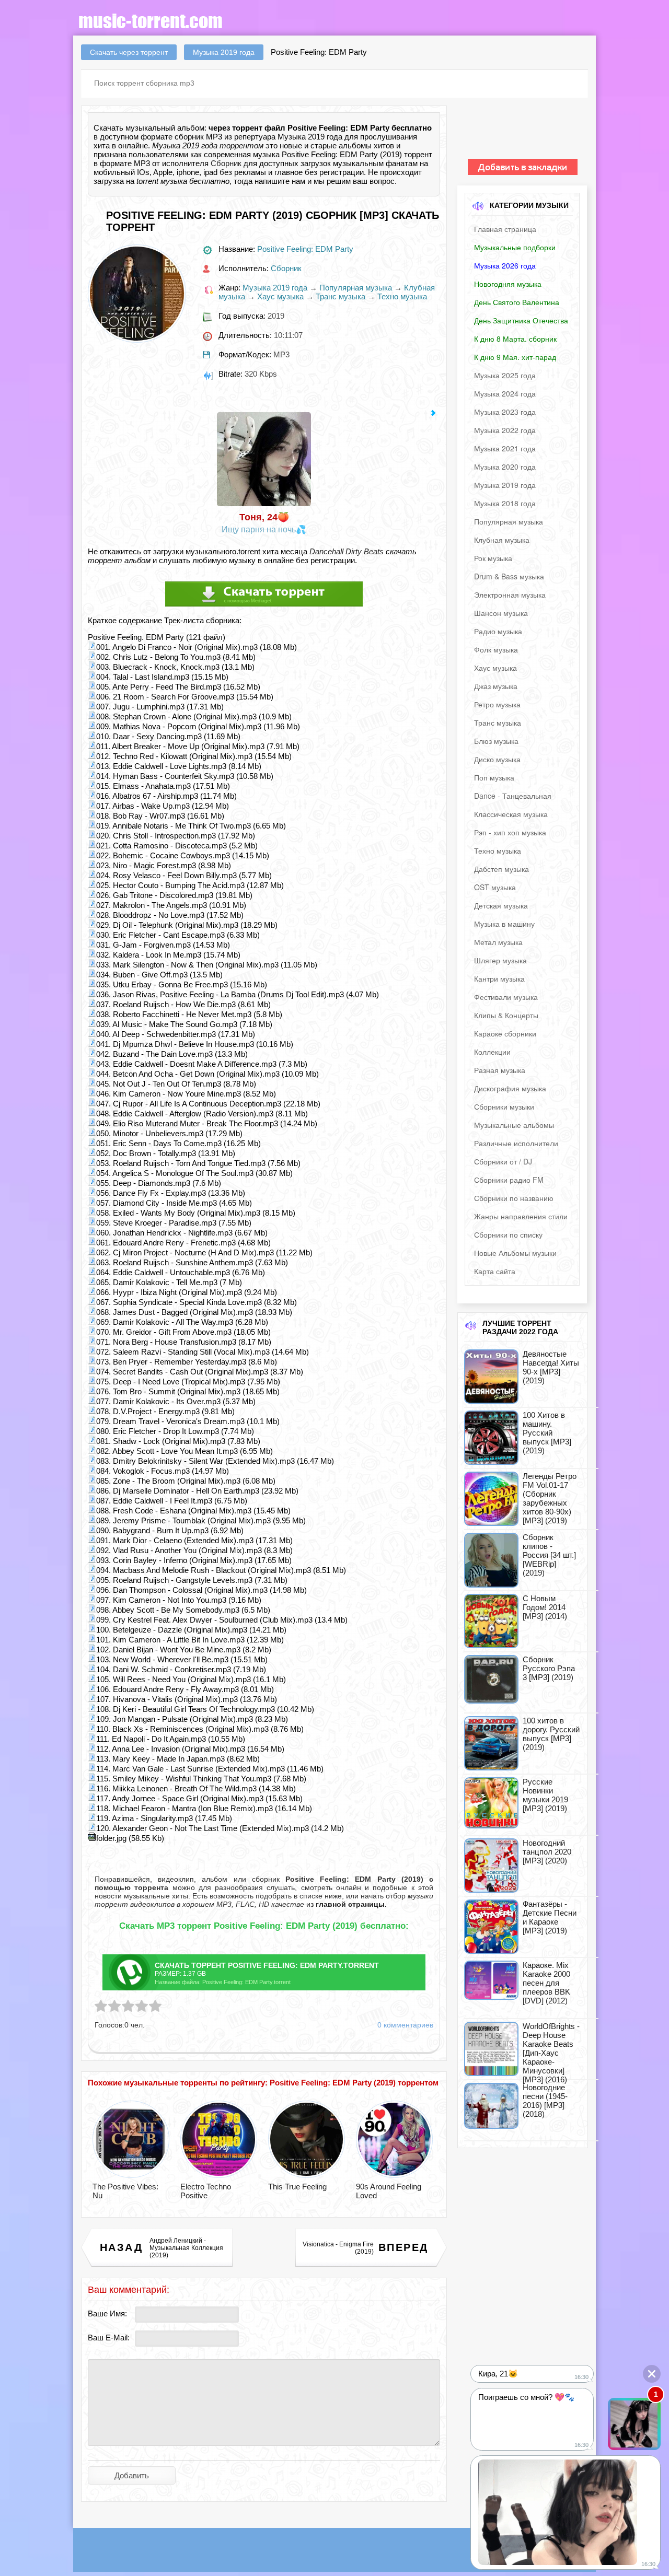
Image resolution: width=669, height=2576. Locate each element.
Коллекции (492, 1052)
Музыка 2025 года (505, 375)
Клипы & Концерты (506, 1015)
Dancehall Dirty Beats (347, 551)
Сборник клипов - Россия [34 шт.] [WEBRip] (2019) (549, 1555)
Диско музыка (497, 759)
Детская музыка (501, 905)
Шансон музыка (501, 613)
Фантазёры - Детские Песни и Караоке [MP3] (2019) (550, 1917)
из (345, 1904)
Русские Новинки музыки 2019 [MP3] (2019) (545, 1795)
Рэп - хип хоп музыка (510, 832)
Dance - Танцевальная (513, 796)
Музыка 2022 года (505, 430)
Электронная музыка (510, 595)
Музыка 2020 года (505, 467)
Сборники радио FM (509, 1180)
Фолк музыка (496, 649)
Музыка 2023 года (505, 412)
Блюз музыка (496, 741)
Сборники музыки (504, 1106)
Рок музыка (493, 558)
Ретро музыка (497, 704)
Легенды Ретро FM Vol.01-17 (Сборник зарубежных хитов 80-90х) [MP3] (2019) (550, 1498)
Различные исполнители (516, 1143)
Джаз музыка (496, 686)
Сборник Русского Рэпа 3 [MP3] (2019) (549, 1668)
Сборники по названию (514, 1198)
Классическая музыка (511, 814)
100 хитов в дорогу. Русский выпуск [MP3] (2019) (551, 1734)
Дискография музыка (510, 1088)
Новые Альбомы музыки (515, 1253)
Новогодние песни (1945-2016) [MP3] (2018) (545, 2101)
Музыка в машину (504, 924)
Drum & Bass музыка (509, 576)
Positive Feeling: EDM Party (305, 249)
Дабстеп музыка (501, 869)
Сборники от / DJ (503, 1161)
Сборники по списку (508, 1234)
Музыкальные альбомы (514, 1125)
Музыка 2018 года (505, 503)
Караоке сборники (505, 1033)
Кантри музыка (499, 978)
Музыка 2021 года (505, 448)
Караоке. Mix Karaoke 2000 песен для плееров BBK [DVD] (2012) (546, 1983)
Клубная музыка (502, 540)
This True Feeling (297, 2187)
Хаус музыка (280, 296)
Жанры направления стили (521, 1216)
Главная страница (505, 229)
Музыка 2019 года (275, 288)
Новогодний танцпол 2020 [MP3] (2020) (547, 1852)
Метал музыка (498, 942)
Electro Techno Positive (206, 2191)
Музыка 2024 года (505, 393)
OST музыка (495, 887)
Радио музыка (498, 631)
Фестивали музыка (506, 997)
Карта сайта (495, 1271)
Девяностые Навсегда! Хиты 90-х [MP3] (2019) (551, 1367)
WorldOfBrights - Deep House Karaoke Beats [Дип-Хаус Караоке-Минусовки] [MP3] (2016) (551, 2053)
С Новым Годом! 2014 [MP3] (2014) (545, 1607)
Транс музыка (341, 296)
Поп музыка (494, 777)
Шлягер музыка (500, 960)
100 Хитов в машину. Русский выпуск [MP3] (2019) (547, 1433)
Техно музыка (402, 296)
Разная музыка (500, 1070)
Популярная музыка (356, 288)
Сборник (226, 163)
